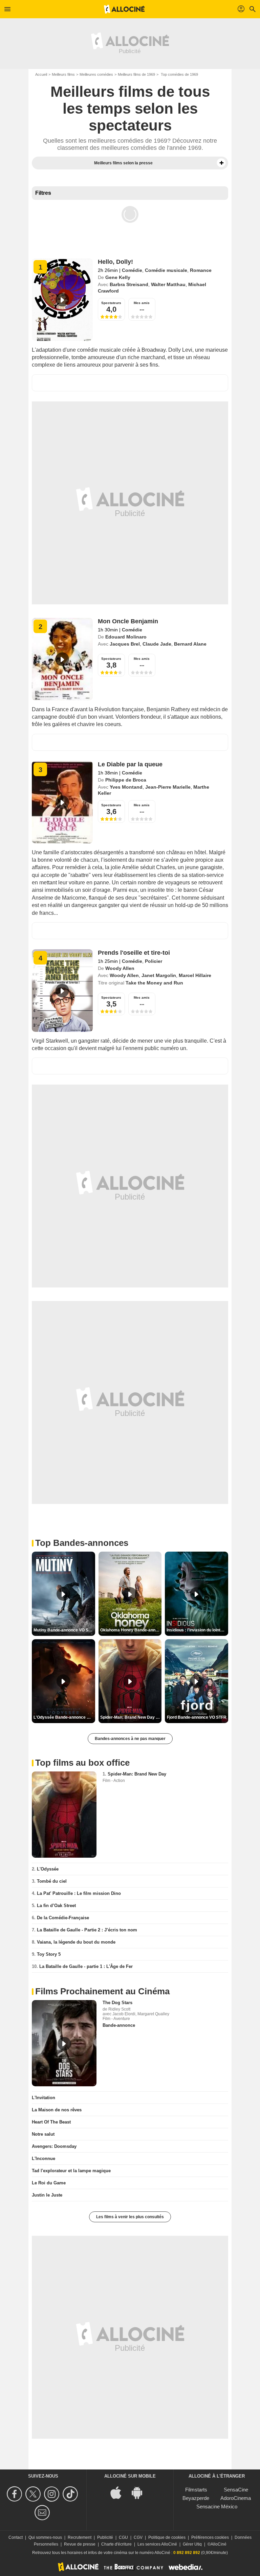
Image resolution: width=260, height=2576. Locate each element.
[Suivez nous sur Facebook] (15, 2494)
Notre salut (43, 2134)
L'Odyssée (48, 1869)
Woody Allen (120, 968)
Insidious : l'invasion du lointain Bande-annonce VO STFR (197, 1630)
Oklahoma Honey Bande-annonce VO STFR (131, 1630)
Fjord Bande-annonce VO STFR (197, 1717)
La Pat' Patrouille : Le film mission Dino (79, 1893)
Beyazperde (196, 2498)
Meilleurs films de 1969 (136, 74)
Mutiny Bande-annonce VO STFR (64, 1630)
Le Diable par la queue (130, 764)
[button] (221, 163)
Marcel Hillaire (195, 975)
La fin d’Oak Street (56, 1906)
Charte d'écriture (116, 2544)
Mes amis (142, 303)
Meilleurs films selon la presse (123, 163)
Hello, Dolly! (115, 262)
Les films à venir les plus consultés (130, 2217)
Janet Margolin (159, 975)
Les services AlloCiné (157, 2544)
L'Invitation (44, 2098)
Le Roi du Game (49, 2183)
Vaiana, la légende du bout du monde (76, 1942)
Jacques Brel (125, 644)
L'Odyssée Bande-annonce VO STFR (64, 1717)
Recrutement (80, 2537)
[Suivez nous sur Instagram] (53, 2494)
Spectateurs (111, 303)
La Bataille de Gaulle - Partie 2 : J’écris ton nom (87, 1930)
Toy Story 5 (49, 1954)
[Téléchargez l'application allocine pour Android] (140, 2492)
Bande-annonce (119, 2025)
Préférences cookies (210, 2537)
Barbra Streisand (129, 284)
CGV (138, 2537)
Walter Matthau (168, 284)
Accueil (41, 74)
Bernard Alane (190, 644)
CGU (123, 2537)
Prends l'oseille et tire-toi (134, 953)
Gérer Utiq (192, 2544)
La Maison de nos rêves (57, 2110)
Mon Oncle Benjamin (128, 621)
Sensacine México (217, 2507)
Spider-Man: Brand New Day (137, 1774)
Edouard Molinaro (126, 637)
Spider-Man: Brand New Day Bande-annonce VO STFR (131, 1717)
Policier (154, 961)
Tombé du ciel (52, 1881)
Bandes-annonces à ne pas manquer (130, 1739)
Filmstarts (196, 2490)
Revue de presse (80, 2544)
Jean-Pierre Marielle (168, 787)
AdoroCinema (236, 2498)
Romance (201, 270)
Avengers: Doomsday (54, 2146)
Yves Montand (126, 787)
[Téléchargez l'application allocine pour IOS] (120, 2492)
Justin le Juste (47, 2195)
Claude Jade (157, 644)
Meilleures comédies (96, 74)
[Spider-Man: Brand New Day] (64, 1815)
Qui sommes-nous (45, 2537)
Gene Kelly (118, 277)
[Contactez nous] (43, 2513)
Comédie (132, 270)
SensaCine (236, 2490)
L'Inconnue (44, 2159)
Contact (16, 2537)
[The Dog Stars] (64, 2043)
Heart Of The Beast (51, 2122)
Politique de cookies (167, 2537)
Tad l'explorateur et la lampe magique (71, 2171)
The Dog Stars (117, 2003)
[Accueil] (124, 9)
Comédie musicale (166, 270)
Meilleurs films (63, 74)
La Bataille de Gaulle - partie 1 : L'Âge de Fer (86, 1966)
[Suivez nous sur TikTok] (71, 2494)
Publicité (105, 2537)
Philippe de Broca (126, 780)
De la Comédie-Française (63, 1918)
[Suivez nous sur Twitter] (34, 2494)
